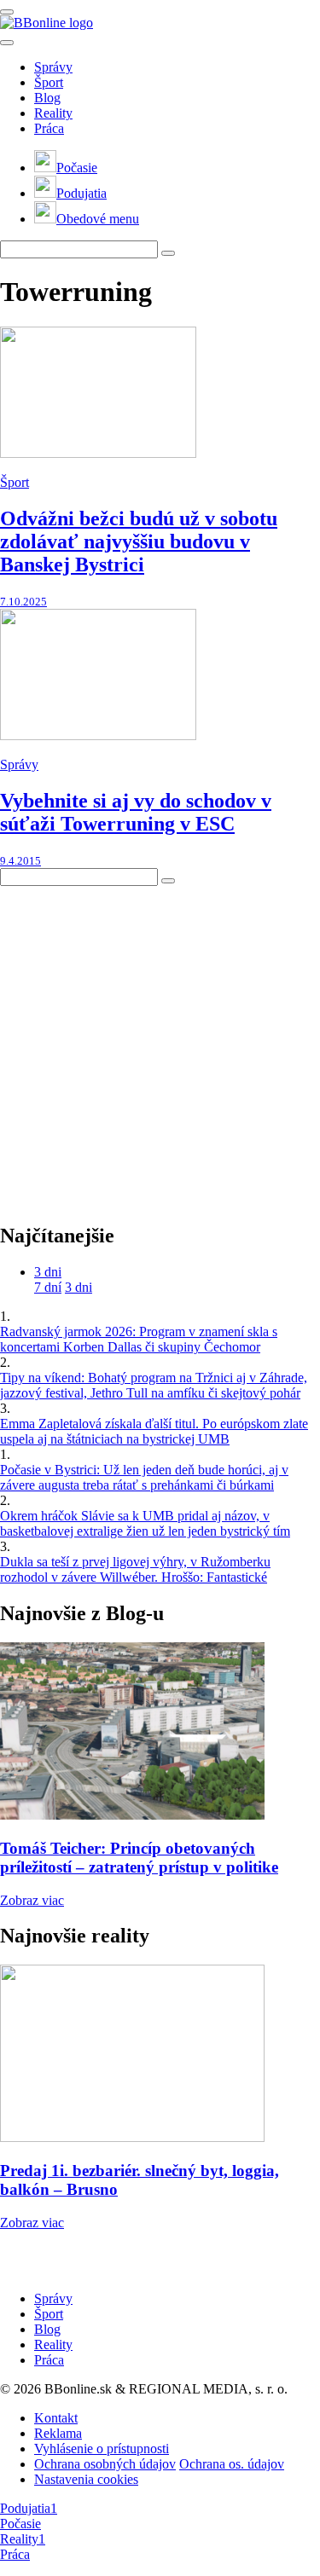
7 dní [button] (48, 1287)
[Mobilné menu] (7, 12)
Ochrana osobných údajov (105, 2464)
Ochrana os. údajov (232, 2464)
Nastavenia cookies (86, 2479)
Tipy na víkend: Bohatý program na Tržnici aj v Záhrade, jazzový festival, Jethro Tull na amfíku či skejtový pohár (154, 1385)
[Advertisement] (160, 1046)
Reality (53, 113)
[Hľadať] (7, 43)
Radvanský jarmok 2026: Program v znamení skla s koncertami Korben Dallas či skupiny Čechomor (139, 1339)
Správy (53, 67)
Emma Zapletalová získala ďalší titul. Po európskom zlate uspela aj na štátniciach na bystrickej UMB (154, 1431)
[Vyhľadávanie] (168, 253)
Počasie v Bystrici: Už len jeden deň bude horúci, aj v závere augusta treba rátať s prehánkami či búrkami (144, 1477)
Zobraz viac (32, 1900)
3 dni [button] (48, 1272)
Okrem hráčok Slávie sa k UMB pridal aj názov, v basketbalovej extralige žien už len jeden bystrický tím (145, 1523)
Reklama (58, 2433)
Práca (49, 128)
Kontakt (56, 2418)
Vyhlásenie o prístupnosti (102, 2449)
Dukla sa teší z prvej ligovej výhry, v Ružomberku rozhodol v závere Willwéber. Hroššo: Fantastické (135, 1569)
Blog (47, 98)
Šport (49, 82)
